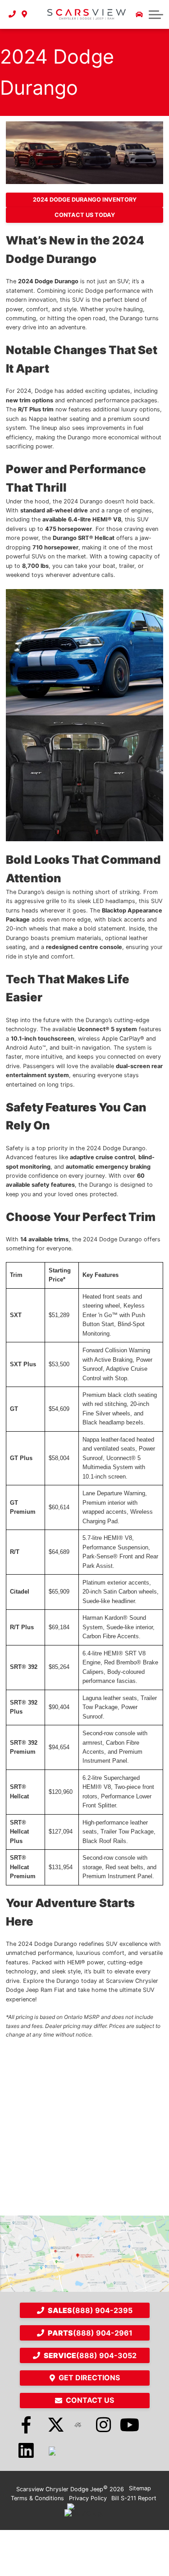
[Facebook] (26, 2425)
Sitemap (140, 2488)
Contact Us (90, 2400)
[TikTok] (52, 2451)
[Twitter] (52, 2425)
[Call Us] (12, 14)
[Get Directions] (25, 14)
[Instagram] (104, 2425)
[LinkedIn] (26, 2451)
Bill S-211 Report (134, 2498)
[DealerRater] (78, 2425)
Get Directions (89, 2378)
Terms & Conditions (37, 2498)
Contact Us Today (85, 215)
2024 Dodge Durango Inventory (85, 200)
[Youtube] (130, 2425)
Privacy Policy (88, 2498)
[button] (156, 14)
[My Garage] (139, 14)
